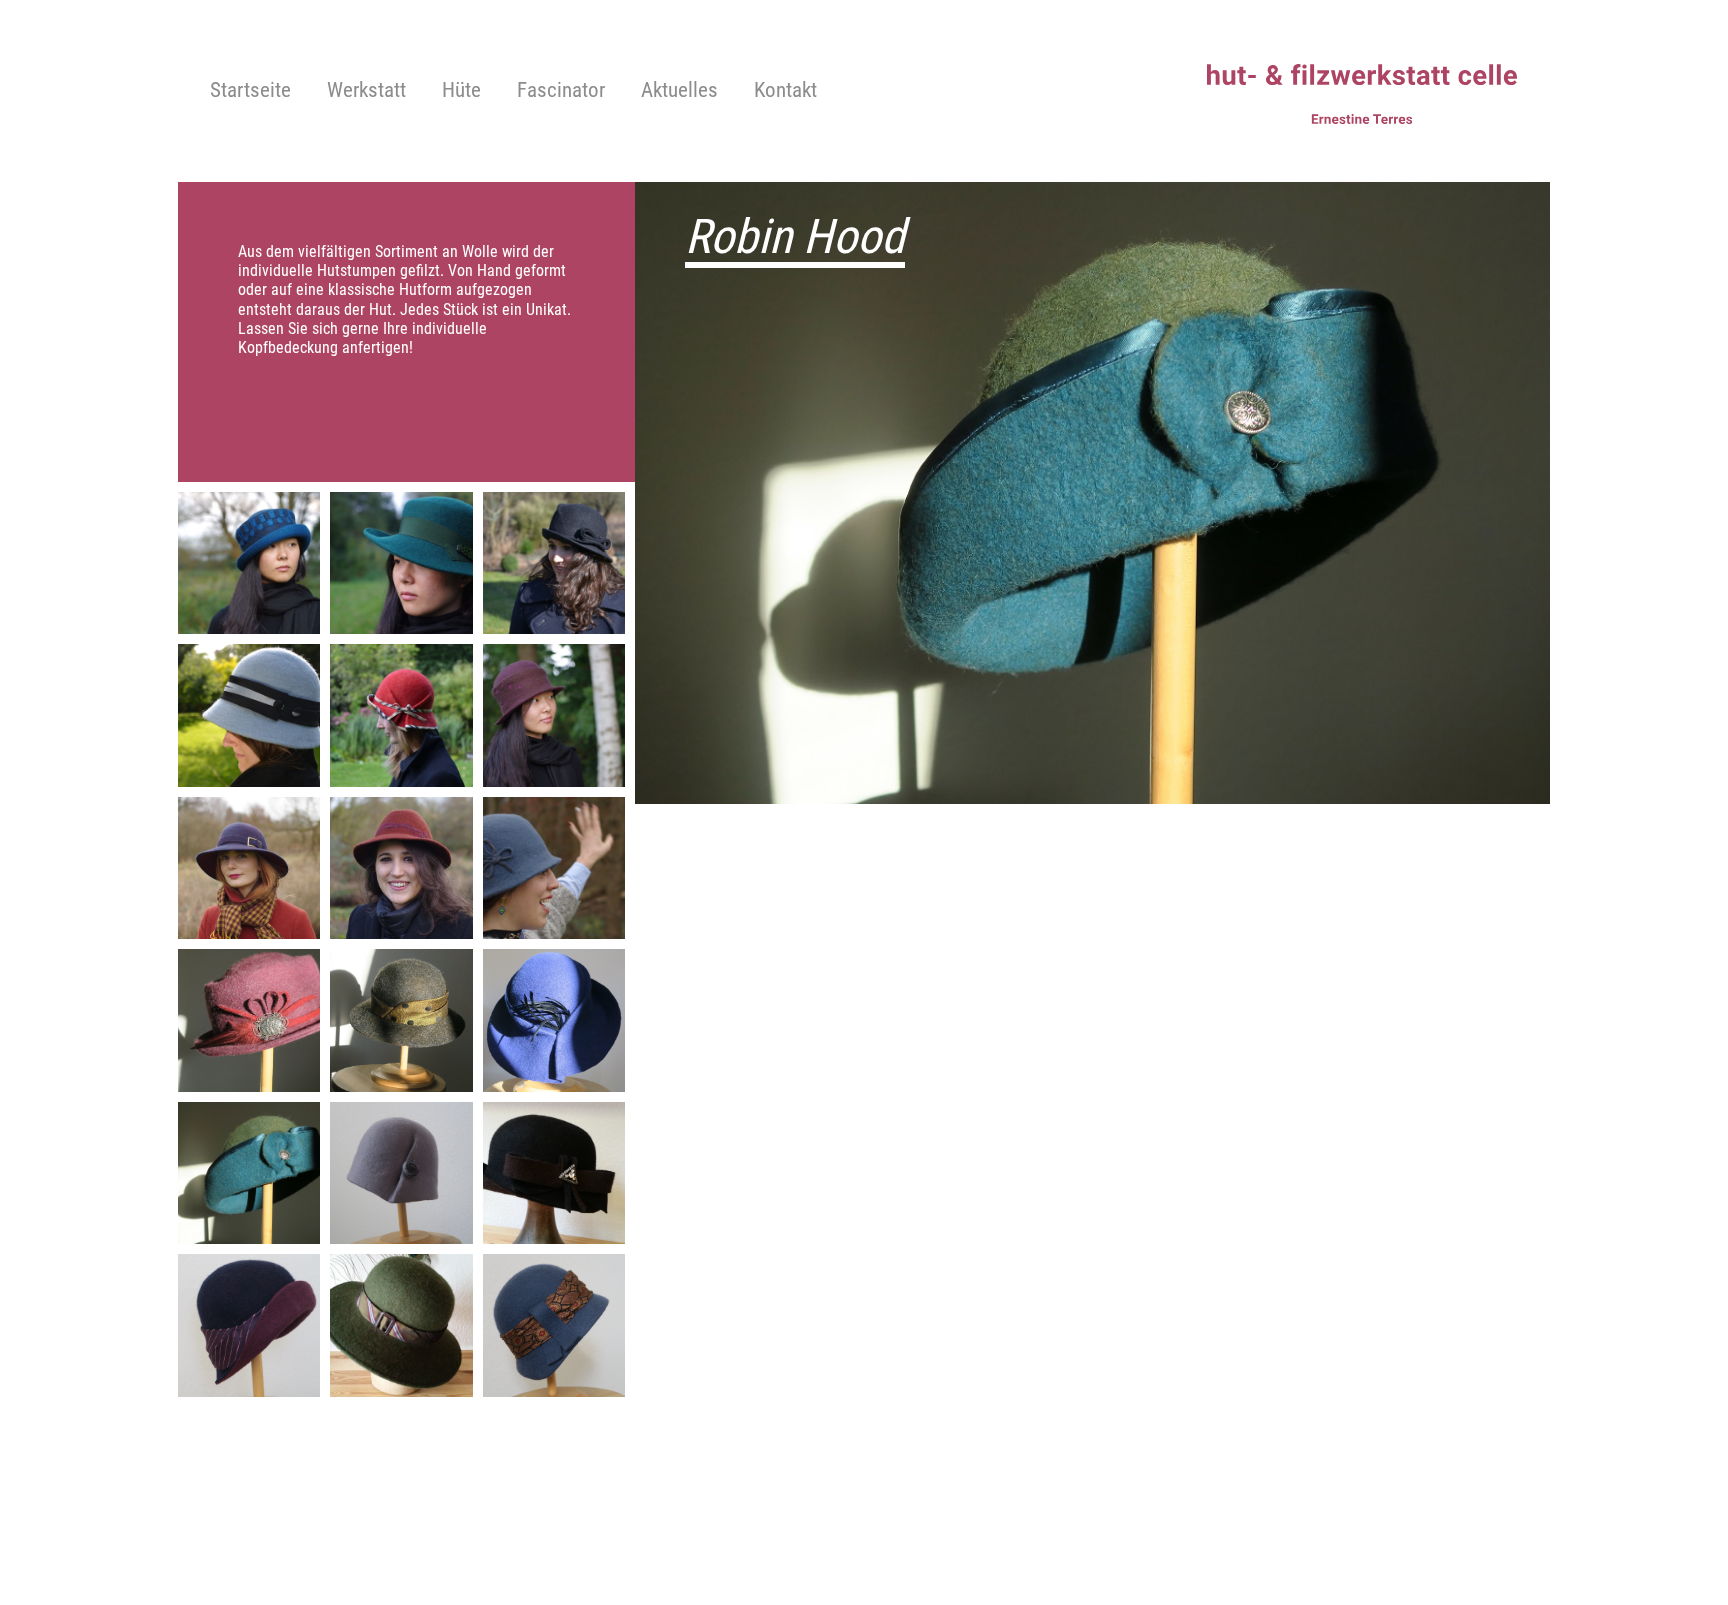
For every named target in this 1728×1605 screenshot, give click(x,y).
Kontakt (785, 91)
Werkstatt (366, 91)
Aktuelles (679, 91)
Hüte (461, 91)
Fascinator (561, 91)
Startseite (250, 91)
